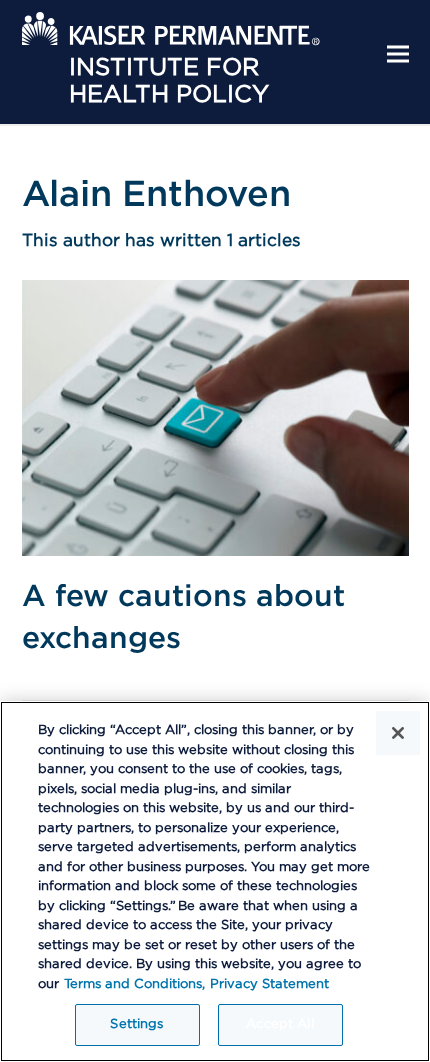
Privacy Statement (269, 984)
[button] (398, 54)
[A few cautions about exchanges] (215, 417)
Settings (136, 1024)
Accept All (279, 1024)
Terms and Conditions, (134, 984)
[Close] (398, 733)
